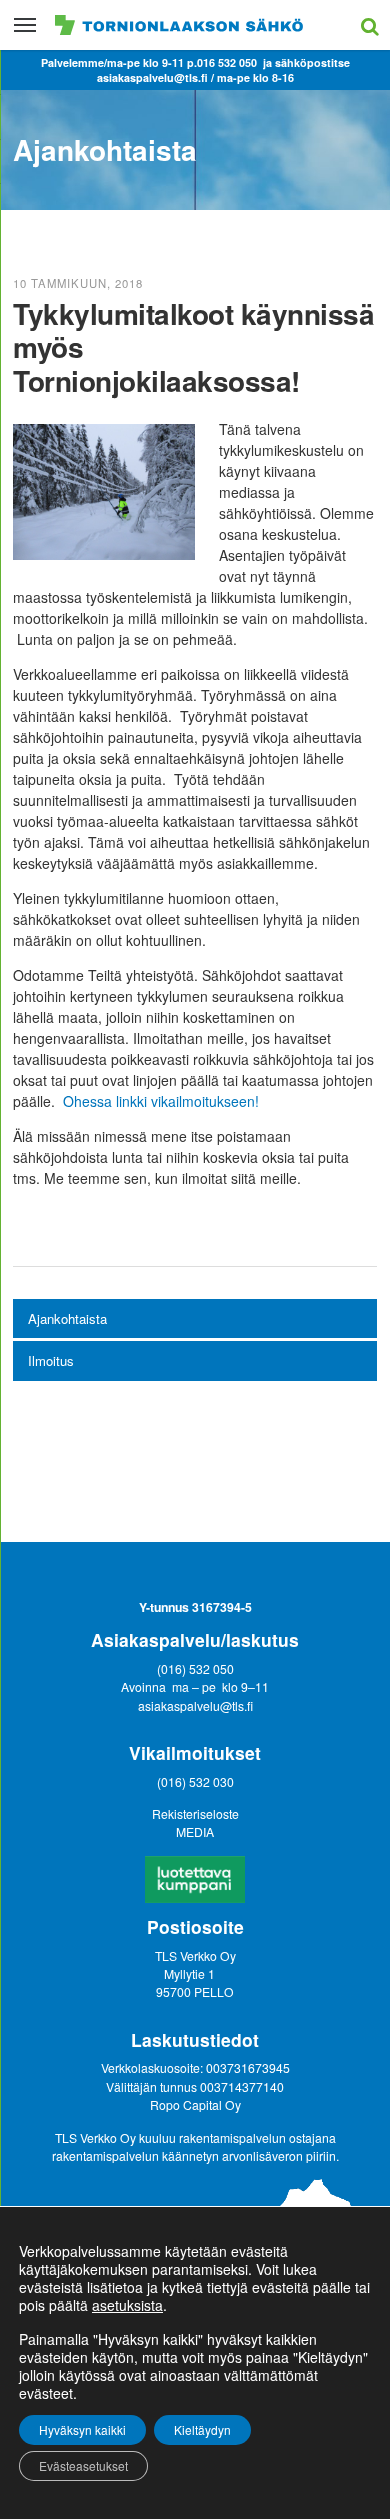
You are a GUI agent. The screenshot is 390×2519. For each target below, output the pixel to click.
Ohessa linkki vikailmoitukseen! (161, 1101)
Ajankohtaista (67, 1318)
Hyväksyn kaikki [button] (82, 2429)
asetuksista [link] (127, 2305)
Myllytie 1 (191, 1973)
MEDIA (195, 1831)
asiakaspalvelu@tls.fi (195, 1705)
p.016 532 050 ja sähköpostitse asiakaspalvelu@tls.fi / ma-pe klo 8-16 (223, 70)
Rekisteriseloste (195, 1813)
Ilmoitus (51, 1360)
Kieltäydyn (202, 2429)
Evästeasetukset (83, 2465)
